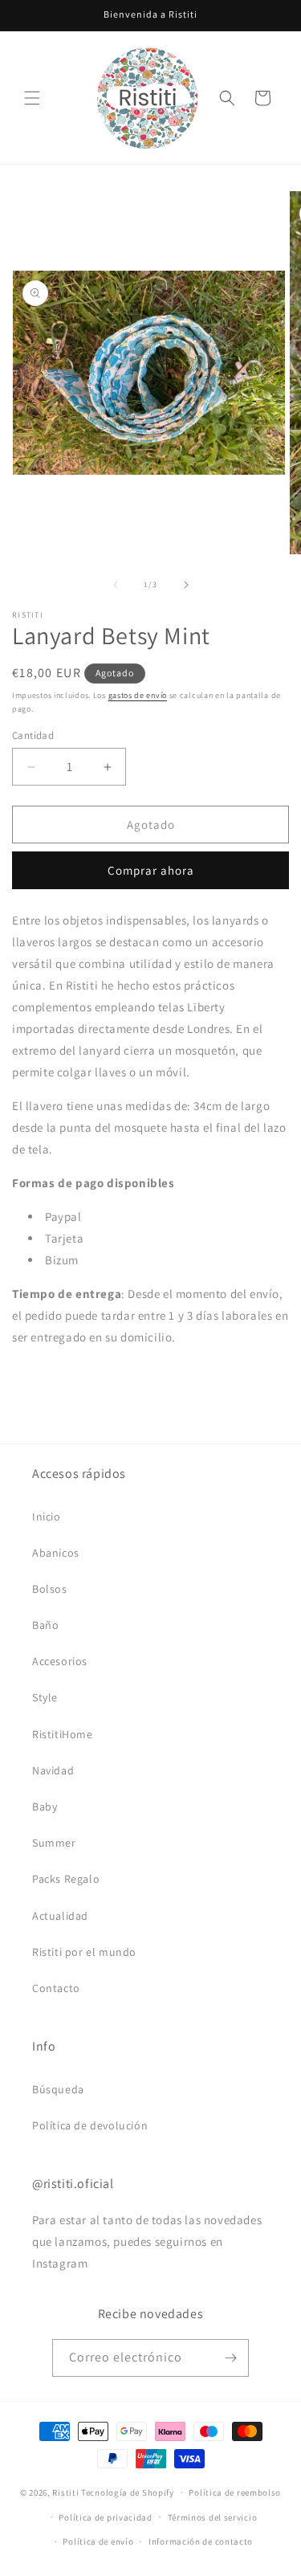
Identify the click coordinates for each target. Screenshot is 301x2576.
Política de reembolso (235, 2492)
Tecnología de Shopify (128, 2492)
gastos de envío (138, 695)
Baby (45, 1806)
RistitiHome (63, 1734)
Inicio (47, 1517)
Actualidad (60, 1916)
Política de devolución (90, 2125)
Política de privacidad (105, 2517)
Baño (45, 1625)
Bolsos (50, 1589)
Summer (54, 1843)
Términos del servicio (213, 2517)
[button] (32, 98)
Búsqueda (58, 2089)
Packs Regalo (66, 1879)
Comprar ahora (151, 870)
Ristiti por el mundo (84, 1952)
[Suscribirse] (230, 2358)
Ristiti (65, 2492)
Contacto (56, 1988)
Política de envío (98, 2541)
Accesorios (60, 1661)
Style (45, 1697)
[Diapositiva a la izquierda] (116, 585)
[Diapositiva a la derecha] (186, 585)
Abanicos (56, 1553)
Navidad (53, 1770)
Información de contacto (201, 2541)
